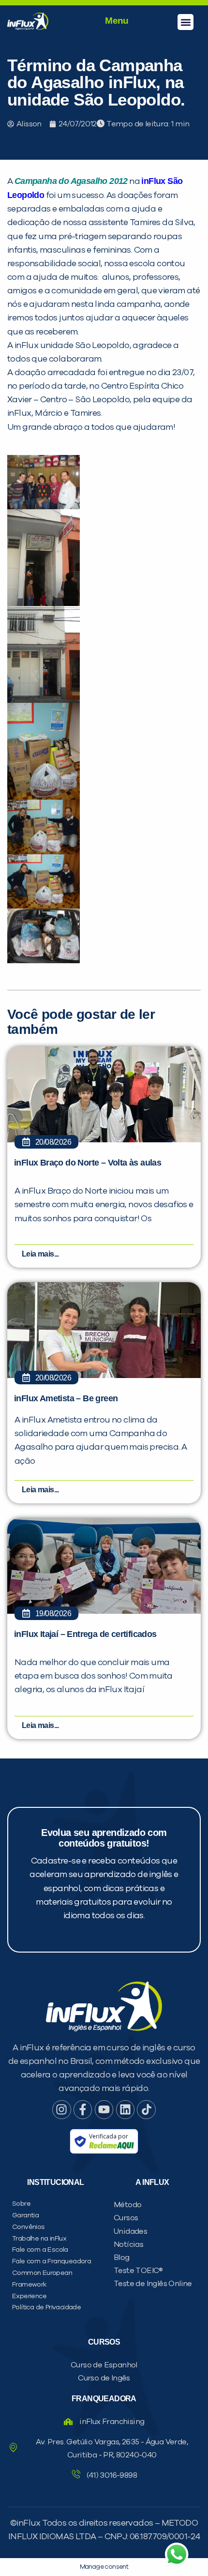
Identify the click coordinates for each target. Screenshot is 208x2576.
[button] (186, 22)
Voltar (58, 633)
